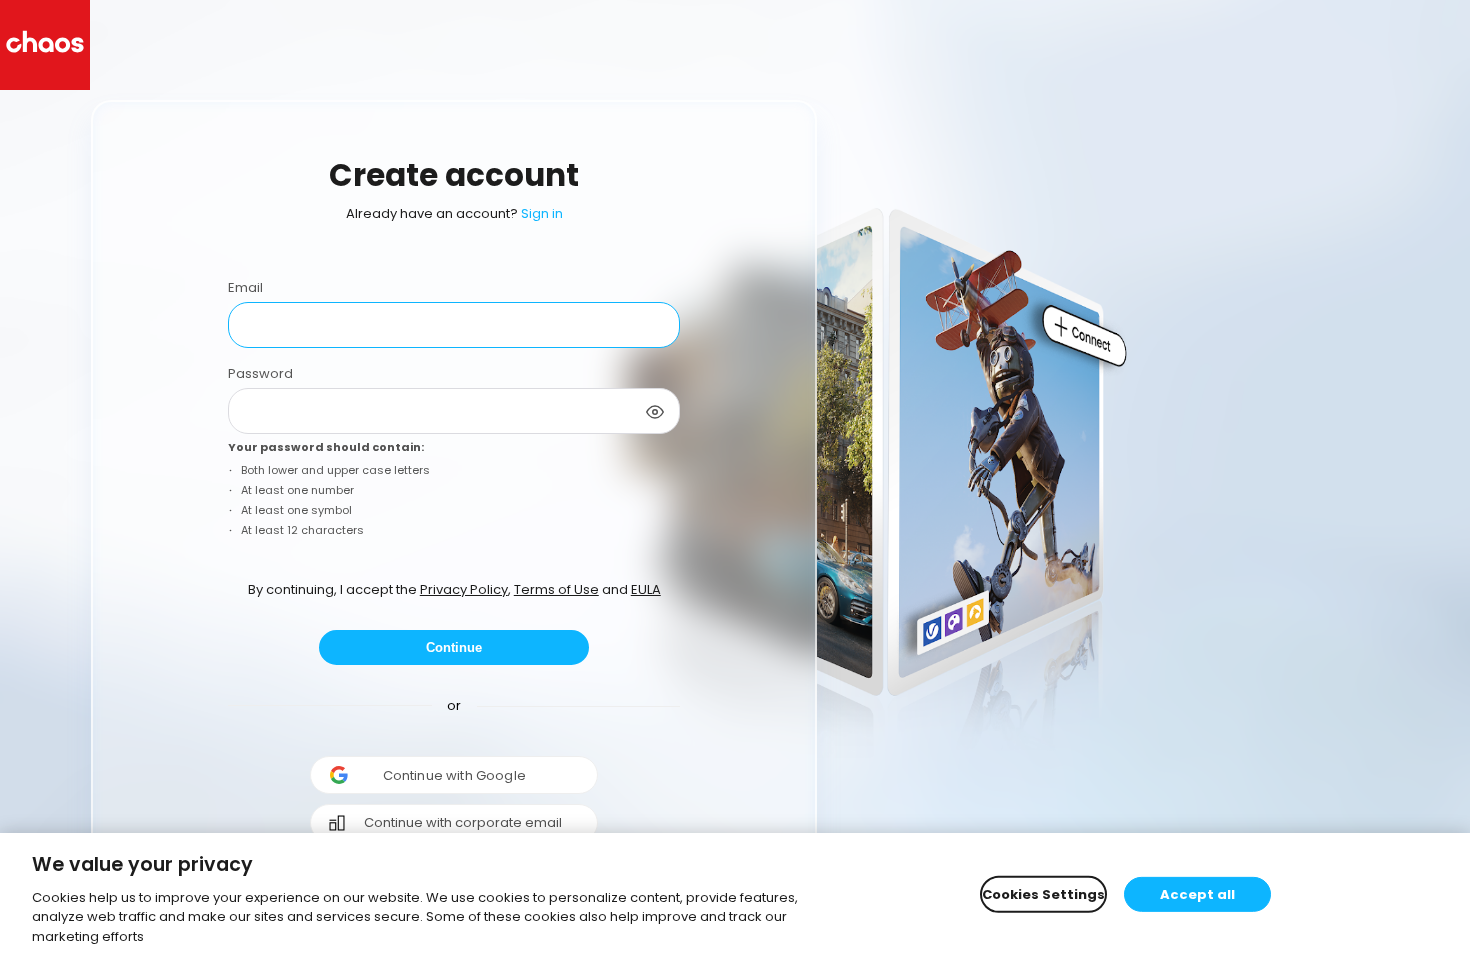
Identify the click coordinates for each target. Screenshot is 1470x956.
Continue (454, 647)
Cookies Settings (1043, 893)
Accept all (1197, 893)
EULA (646, 589)
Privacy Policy (464, 589)
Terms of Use (556, 589)
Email (245, 287)
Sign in (542, 213)
